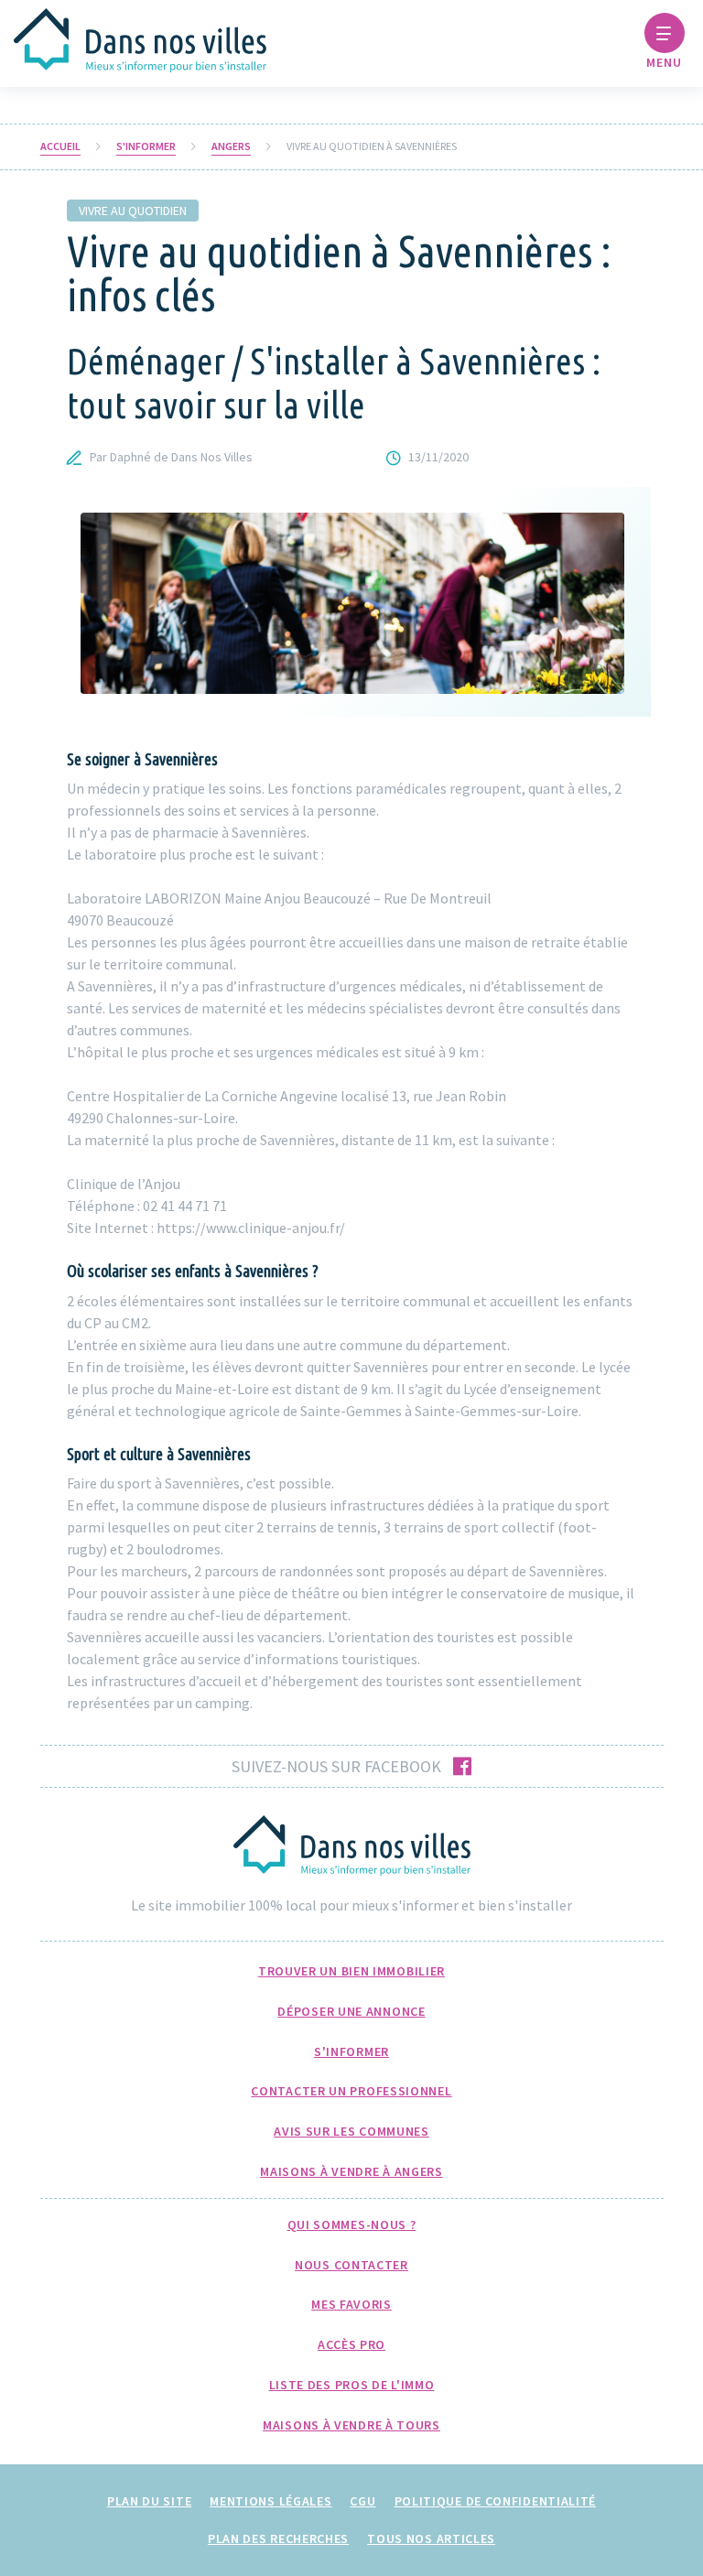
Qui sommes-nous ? (352, 2224)
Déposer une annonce (351, 2011)
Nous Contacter (351, 2265)
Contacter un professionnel (351, 2091)
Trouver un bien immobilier (351, 1971)
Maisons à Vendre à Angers (351, 2171)
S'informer (146, 146)
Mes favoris (351, 2304)
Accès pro (351, 2344)
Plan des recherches (278, 2538)
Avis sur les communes (351, 2131)
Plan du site (149, 2501)
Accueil (60, 146)
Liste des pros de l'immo (352, 2385)
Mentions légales (270, 2501)
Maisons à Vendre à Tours (351, 2425)
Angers (231, 146)
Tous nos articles (431, 2538)
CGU (362, 2501)
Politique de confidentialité (496, 2501)
